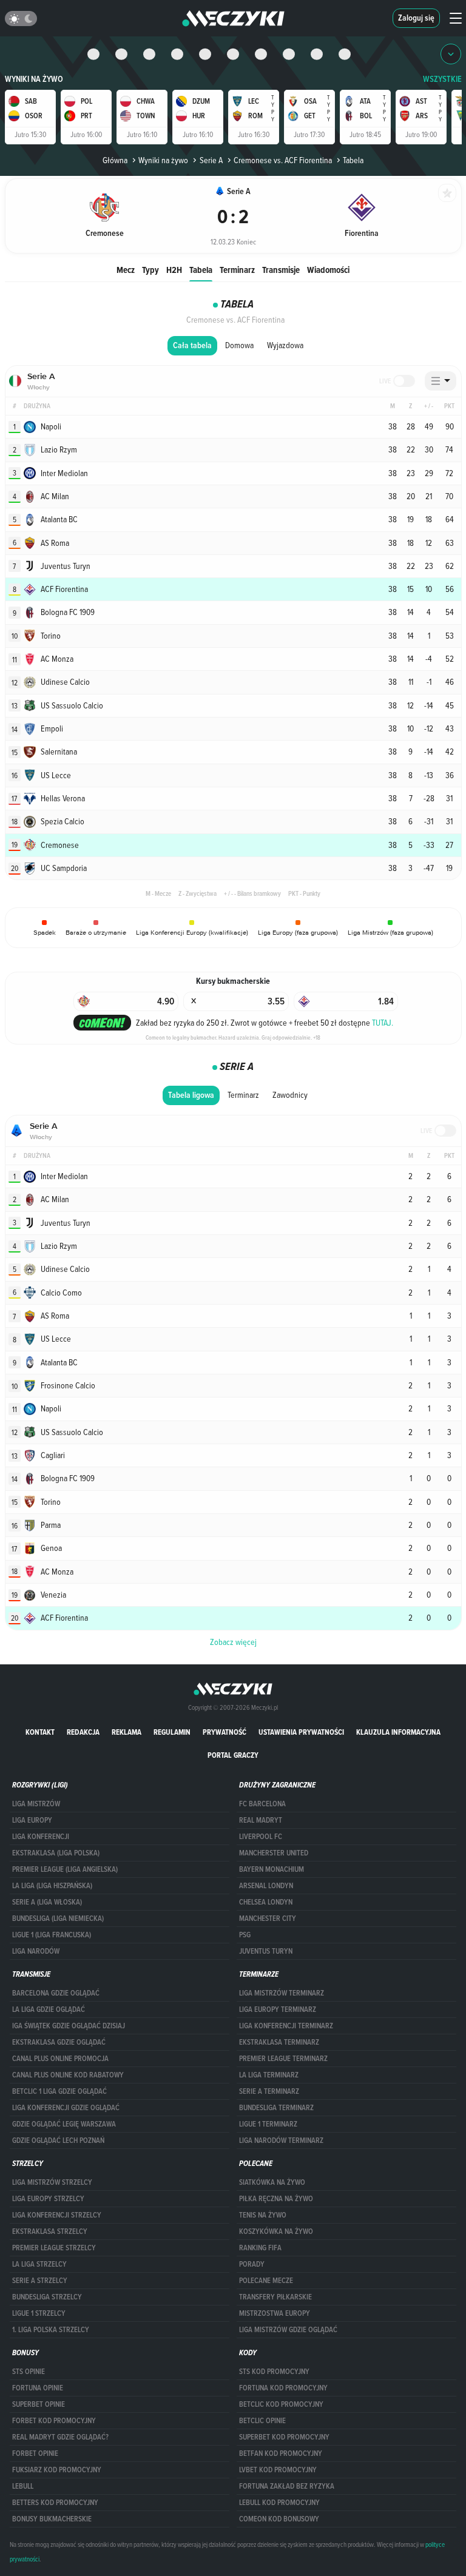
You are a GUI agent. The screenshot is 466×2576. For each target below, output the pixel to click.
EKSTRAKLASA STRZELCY (50, 2231)
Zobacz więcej (233, 1642)
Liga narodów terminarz (281, 2141)
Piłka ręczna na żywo (276, 2199)
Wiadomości (328, 270)
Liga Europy (32, 1820)
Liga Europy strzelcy (48, 2199)
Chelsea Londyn (266, 1902)
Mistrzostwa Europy (275, 2313)
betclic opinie (262, 2421)
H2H (174, 270)
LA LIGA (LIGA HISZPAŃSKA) (52, 1886)
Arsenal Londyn (266, 1886)
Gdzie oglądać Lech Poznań (58, 2141)
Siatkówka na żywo (272, 2182)
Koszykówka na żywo (276, 2231)
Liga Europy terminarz (278, 2009)
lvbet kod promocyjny (278, 2470)
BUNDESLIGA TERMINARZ (276, 2108)
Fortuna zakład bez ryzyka (287, 2486)
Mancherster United (274, 1853)
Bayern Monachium (272, 1869)
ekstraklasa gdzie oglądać (59, 2042)
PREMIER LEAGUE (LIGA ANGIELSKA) (65, 1869)
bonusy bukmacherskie (52, 2519)
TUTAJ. (383, 1023)
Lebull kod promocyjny (279, 2503)
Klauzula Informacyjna (398, 1732)
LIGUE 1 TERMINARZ (268, 2124)
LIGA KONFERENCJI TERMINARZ (286, 2026)
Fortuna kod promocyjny (283, 2388)
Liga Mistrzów (36, 1804)
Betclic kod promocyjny (281, 2404)
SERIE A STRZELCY (40, 2281)
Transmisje (281, 270)
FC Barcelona (262, 1804)
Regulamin (172, 1732)
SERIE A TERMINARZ (269, 2091)
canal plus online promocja (60, 2059)
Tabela (201, 270)
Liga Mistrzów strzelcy (52, 2182)
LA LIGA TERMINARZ (269, 2075)
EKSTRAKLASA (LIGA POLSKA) (56, 1853)
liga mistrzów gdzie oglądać (288, 2330)
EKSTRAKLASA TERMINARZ (279, 2042)
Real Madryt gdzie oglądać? (60, 2437)
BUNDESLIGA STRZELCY (47, 2297)
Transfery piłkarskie (275, 2297)
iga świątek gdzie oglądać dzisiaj (69, 2026)
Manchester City (268, 1919)
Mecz (126, 270)
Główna (115, 160)
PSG (245, 1935)
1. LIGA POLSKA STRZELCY (51, 2330)
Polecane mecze (266, 2281)
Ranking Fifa (260, 2248)
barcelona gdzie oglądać (56, 1993)
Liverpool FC (261, 1837)
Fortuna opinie (38, 2388)
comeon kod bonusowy (279, 2519)
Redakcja (83, 1732)
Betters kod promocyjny (55, 2503)
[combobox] (441, 381)
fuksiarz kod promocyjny (57, 2470)
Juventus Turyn (266, 1951)
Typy (150, 270)
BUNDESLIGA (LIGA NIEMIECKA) (58, 1919)
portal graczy (233, 1755)
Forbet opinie (35, 2453)
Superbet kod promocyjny (284, 2437)
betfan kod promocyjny (281, 2453)
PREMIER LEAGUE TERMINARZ (283, 2059)
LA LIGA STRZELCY (39, 2264)
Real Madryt (261, 1820)
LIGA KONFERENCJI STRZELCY (57, 2215)
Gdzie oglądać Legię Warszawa (64, 2124)
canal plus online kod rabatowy (68, 2075)
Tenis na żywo (263, 2215)
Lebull (23, 2486)
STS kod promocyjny (274, 2372)
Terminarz (237, 270)
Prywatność (225, 1732)
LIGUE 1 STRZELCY (39, 2313)
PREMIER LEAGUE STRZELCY (54, 2248)
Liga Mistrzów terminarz (282, 1993)
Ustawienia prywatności (301, 1732)
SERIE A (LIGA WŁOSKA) (47, 1902)
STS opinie (29, 2372)
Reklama (127, 1732)
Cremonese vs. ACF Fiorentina (283, 160)
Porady (252, 2264)
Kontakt (40, 1732)
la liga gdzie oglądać (49, 2009)
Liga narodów (36, 1951)
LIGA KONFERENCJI (41, 1837)
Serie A (211, 160)
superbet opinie (39, 2404)
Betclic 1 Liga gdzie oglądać (59, 2091)
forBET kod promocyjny (54, 2421)
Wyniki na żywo (34, 79)
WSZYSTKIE (442, 79)
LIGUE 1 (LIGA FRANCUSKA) (52, 1935)
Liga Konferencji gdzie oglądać (66, 2108)
